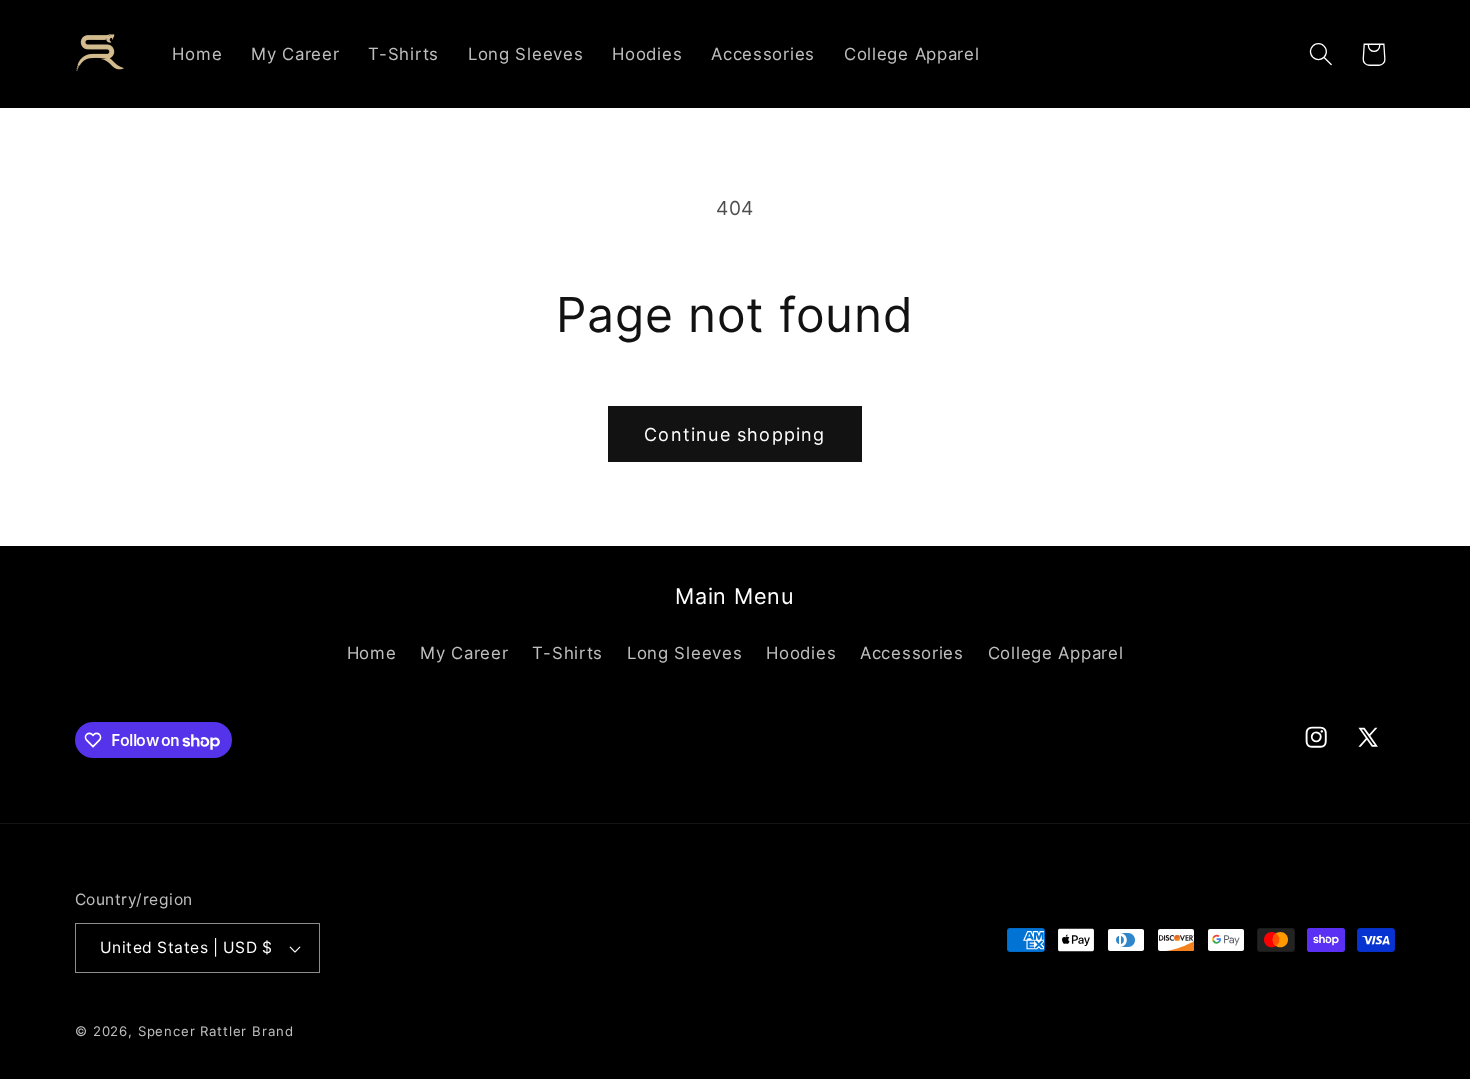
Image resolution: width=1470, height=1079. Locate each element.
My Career (464, 653)
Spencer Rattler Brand (216, 1031)
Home (372, 653)
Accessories (912, 653)
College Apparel (1056, 653)
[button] (1320, 54)
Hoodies (801, 653)
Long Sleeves (685, 653)
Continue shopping (734, 434)
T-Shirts (567, 653)
